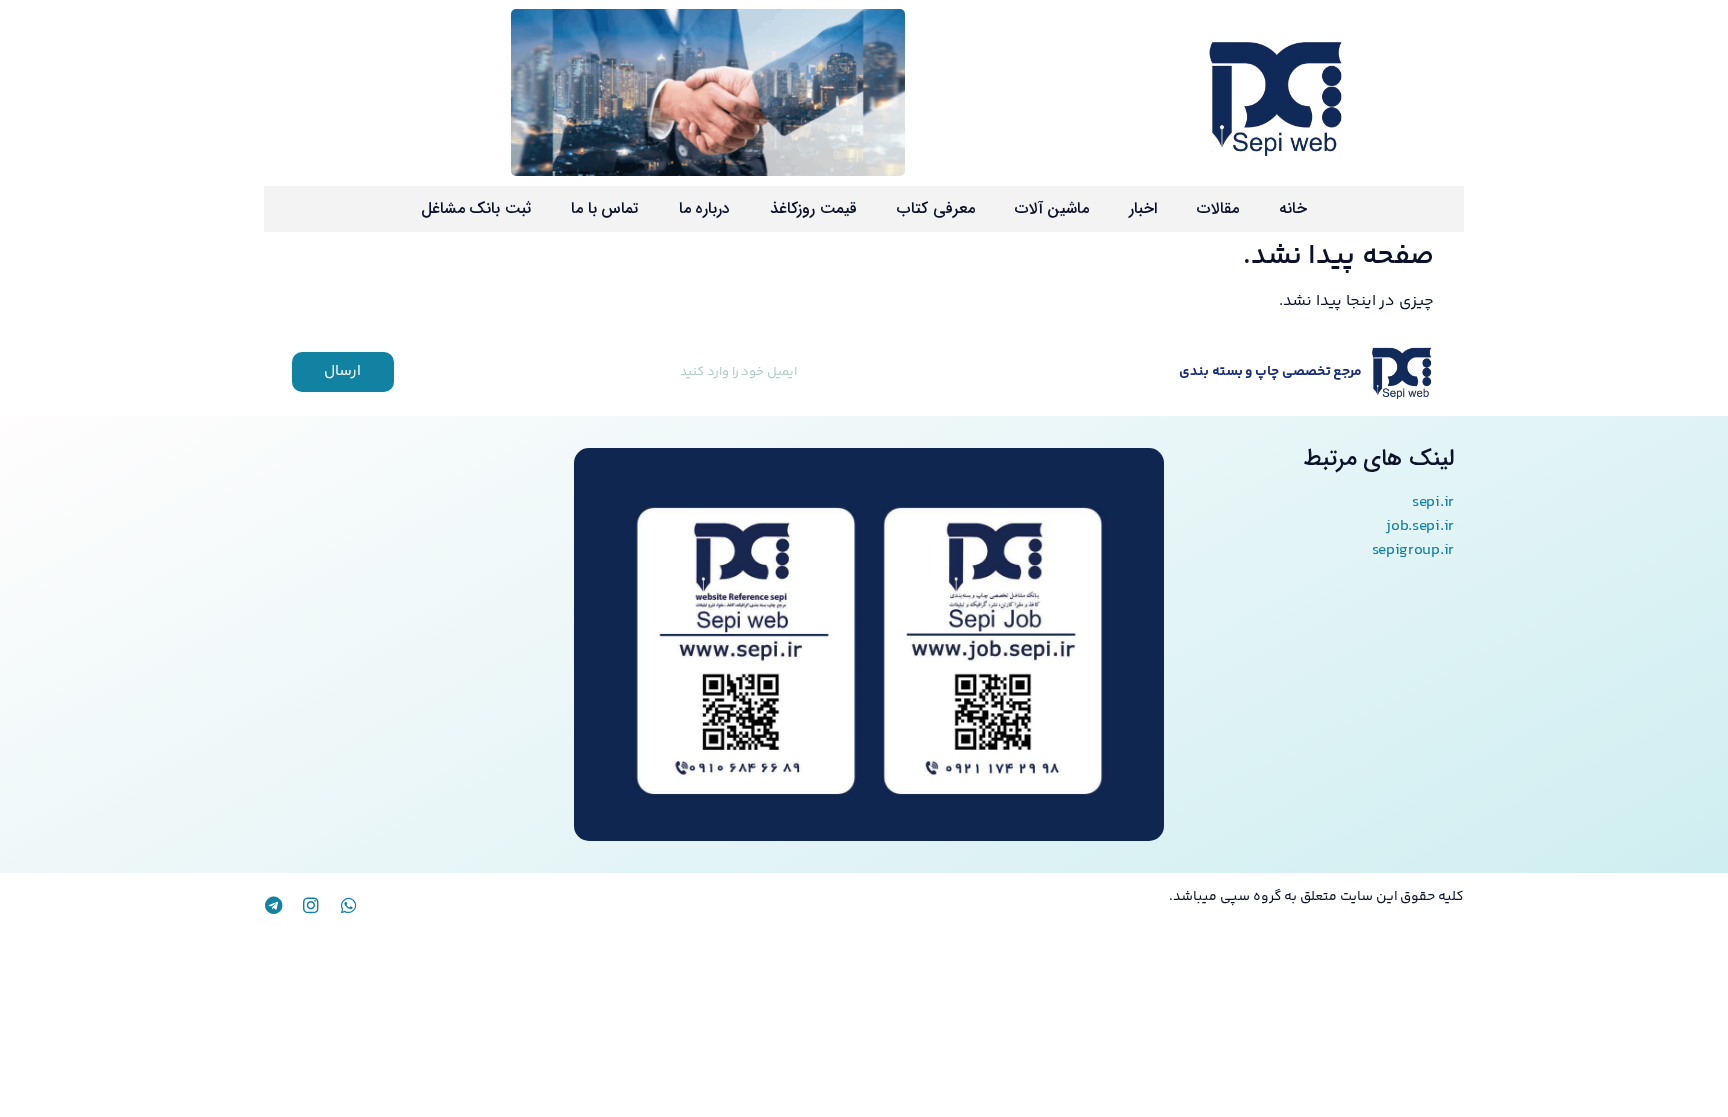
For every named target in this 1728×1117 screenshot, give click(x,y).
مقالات (1218, 208)
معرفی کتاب (936, 208)
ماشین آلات (1052, 208)
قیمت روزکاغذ (813, 208)
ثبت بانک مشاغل (476, 208)
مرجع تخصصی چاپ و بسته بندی (1271, 372)
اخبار (1143, 208)
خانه (1293, 208)
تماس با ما (604, 208)
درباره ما (705, 208)
